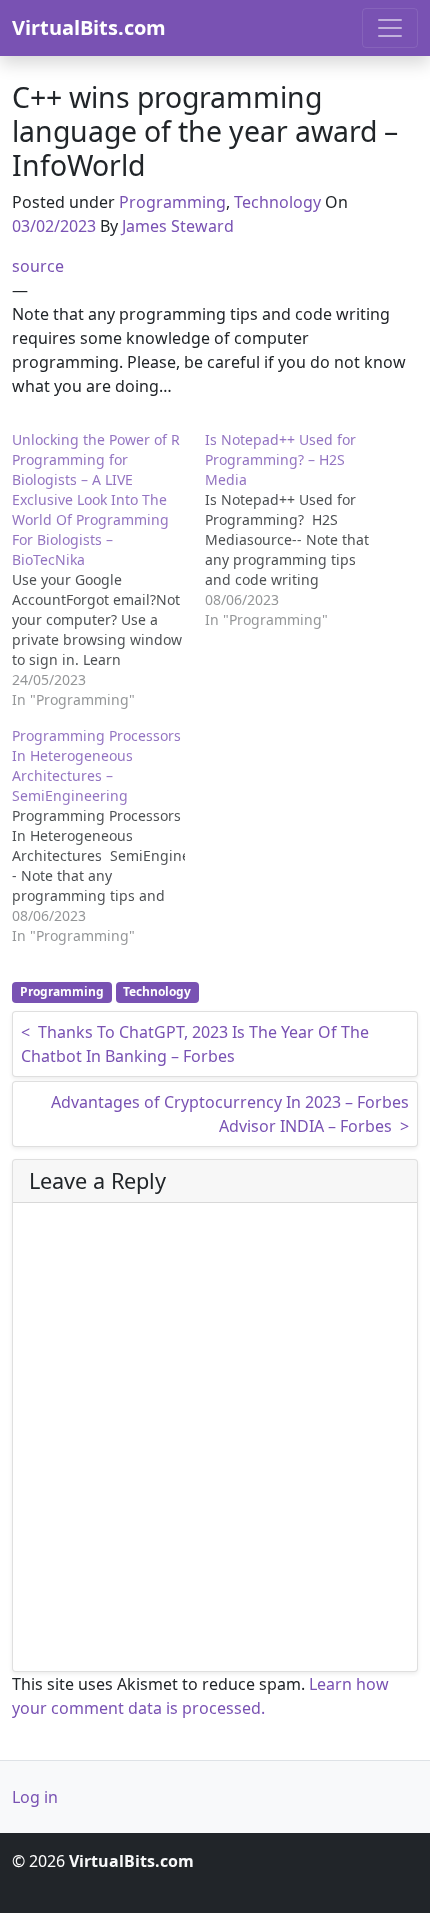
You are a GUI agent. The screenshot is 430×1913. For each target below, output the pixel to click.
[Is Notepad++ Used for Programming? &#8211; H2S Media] (301, 530)
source (38, 266)
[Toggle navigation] (390, 28)
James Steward (178, 226)
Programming (172, 202)
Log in (35, 1797)
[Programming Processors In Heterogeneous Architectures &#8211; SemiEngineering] (108, 836)
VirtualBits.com (89, 27)
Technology (277, 202)
